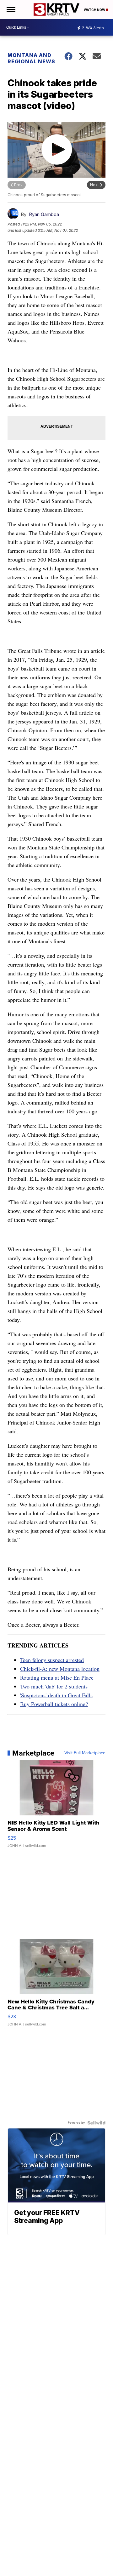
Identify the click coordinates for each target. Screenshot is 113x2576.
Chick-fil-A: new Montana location (60, 1669)
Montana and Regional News (31, 58)
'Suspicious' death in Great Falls (56, 1695)
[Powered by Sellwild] (96, 2123)
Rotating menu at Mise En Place (57, 1677)
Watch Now (95, 10)
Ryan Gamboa (44, 214)
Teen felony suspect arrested (52, 1660)
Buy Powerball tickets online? (54, 1704)
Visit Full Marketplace (85, 1753)
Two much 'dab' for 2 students (54, 1686)
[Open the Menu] (11, 9)
